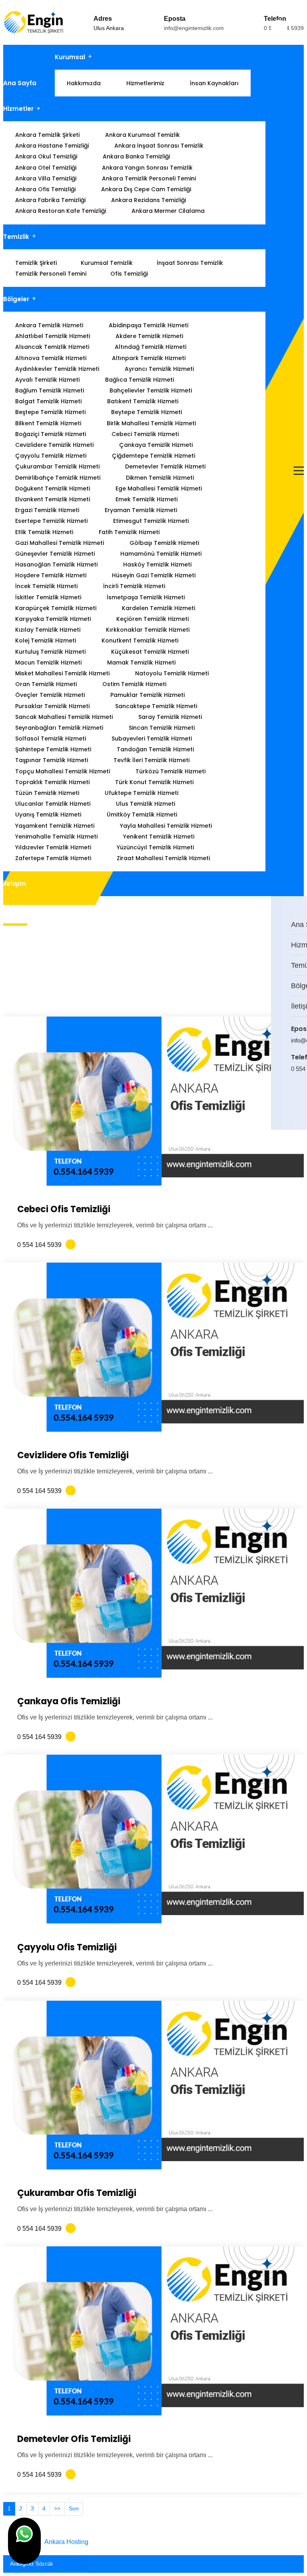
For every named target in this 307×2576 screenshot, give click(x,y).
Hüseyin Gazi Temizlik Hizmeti (154, 575)
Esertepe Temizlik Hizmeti (51, 521)
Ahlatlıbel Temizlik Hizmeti (53, 336)
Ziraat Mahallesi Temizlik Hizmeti (163, 858)
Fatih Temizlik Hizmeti (129, 532)
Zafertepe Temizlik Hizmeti (53, 858)
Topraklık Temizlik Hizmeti (52, 782)
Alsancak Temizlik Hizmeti (52, 347)
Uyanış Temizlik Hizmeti (48, 815)
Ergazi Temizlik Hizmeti (47, 510)
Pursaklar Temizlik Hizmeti (52, 706)
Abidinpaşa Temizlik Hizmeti (149, 325)
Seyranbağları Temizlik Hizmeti (59, 728)
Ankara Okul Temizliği (46, 156)
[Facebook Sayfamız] (298, 1102)
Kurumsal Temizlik (107, 263)
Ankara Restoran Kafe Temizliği (61, 211)
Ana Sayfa (20, 83)
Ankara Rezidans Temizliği (149, 200)
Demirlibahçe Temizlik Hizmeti (58, 478)
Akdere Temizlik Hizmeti (149, 336)
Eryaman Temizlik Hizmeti (141, 510)
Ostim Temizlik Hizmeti (134, 684)
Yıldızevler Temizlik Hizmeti (53, 847)
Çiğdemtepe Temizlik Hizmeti (153, 456)
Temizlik (16, 237)
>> (57, 2508)
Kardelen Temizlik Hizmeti (158, 608)
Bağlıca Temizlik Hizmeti (140, 380)
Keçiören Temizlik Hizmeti (153, 619)
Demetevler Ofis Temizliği (74, 2439)
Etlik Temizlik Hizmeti (44, 532)
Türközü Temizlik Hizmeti (170, 771)
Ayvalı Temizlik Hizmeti (47, 380)
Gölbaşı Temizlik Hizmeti (164, 543)
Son (74, 2508)
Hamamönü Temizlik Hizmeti (161, 554)
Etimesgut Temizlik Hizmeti (151, 521)
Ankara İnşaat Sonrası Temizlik (159, 146)
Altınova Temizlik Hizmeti (51, 358)
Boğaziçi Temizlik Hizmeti (51, 434)
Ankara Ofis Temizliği (45, 189)
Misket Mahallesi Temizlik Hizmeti (62, 673)
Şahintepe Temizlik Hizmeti (53, 749)
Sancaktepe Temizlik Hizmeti (156, 706)
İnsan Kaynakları (214, 83)
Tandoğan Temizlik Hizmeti (155, 749)
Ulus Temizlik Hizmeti (146, 804)
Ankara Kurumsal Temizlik (143, 135)
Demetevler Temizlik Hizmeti (165, 466)
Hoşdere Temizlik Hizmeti (51, 575)
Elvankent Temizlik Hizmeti (53, 499)
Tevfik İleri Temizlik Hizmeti (152, 760)
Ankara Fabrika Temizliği (50, 200)
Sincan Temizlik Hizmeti (162, 728)
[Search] (296, 2562)
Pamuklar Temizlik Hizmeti (148, 695)
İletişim (15, 884)
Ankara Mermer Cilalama (168, 211)
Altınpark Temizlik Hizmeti (149, 358)
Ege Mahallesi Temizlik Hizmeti (159, 488)
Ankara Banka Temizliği (136, 156)
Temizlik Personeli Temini (51, 274)
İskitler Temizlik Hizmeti (48, 597)
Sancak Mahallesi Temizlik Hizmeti (64, 717)
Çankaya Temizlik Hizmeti (156, 445)
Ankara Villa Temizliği (46, 178)
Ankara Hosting (66, 2542)
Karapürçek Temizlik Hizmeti (56, 608)
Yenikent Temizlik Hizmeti (159, 837)
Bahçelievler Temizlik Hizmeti (151, 390)
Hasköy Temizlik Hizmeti (157, 564)
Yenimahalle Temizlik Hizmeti (56, 837)
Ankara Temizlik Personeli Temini (149, 178)
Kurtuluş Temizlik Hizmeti (50, 652)
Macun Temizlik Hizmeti (48, 663)
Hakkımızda (84, 83)
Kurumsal (70, 57)
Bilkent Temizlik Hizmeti (48, 423)
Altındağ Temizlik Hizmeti (151, 347)
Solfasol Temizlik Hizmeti (51, 739)
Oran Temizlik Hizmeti (46, 684)
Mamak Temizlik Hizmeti (141, 663)
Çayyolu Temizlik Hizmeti (51, 456)
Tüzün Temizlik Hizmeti (47, 793)
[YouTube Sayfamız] (303, 1102)
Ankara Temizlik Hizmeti (49, 325)
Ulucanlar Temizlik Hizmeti (53, 804)
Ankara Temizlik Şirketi (47, 135)
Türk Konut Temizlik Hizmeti (154, 782)
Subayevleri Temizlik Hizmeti (152, 739)
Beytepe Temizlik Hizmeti (147, 412)
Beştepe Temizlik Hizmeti (50, 412)
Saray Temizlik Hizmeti (170, 717)
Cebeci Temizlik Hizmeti (145, 434)
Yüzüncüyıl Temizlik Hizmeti (155, 847)
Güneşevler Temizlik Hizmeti (55, 554)
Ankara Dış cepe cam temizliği (146, 189)
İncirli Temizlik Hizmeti (134, 586)
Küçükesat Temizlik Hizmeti (150, 652)
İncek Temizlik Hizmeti (46, 586)
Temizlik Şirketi (36, 263)
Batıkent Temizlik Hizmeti (143, 401)
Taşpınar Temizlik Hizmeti (52, 760)
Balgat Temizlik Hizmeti (48, 401)
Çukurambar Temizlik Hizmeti (57, 466)
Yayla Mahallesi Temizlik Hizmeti (166, 826)
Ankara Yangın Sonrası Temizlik (147, 168)
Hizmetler (18, 109)
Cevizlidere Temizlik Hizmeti (54, 445)
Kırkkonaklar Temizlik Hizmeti (148, 630)
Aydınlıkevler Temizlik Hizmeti (57, 369)
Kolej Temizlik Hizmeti (46, 640)
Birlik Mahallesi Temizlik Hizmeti (151, 423)
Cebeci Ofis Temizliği (64, 1209)
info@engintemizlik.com (194, 28)
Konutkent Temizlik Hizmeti (140, 640)
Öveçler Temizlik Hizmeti (50, 695)
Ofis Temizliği (129, 274)
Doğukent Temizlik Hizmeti (53, 488)
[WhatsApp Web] (293, 1102)
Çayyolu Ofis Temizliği (67, 1947)
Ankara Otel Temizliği (46, 168)
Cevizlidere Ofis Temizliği (73, 1455)
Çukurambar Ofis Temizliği (77, 2193)
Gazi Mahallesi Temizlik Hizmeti (60, 543)
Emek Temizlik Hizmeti (147, 499)
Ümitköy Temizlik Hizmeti (142, 815)
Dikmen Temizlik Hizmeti (160, 478)
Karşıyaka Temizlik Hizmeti (53, 619)
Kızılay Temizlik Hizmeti (48, 630)
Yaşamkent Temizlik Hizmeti (55, 826)
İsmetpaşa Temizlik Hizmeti (146, 597)
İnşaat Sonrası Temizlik (190, 263)
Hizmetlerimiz (145, 83)
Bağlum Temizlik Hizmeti (50, 390)
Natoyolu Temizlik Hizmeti (172, 673)
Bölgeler (16, 299)
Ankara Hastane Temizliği (52, 146)
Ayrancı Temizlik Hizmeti (159, 369)
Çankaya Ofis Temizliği (69, 1701)
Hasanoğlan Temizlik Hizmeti (56, 564)
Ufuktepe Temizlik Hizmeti (142, 793)
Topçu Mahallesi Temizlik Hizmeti (63, 771)
